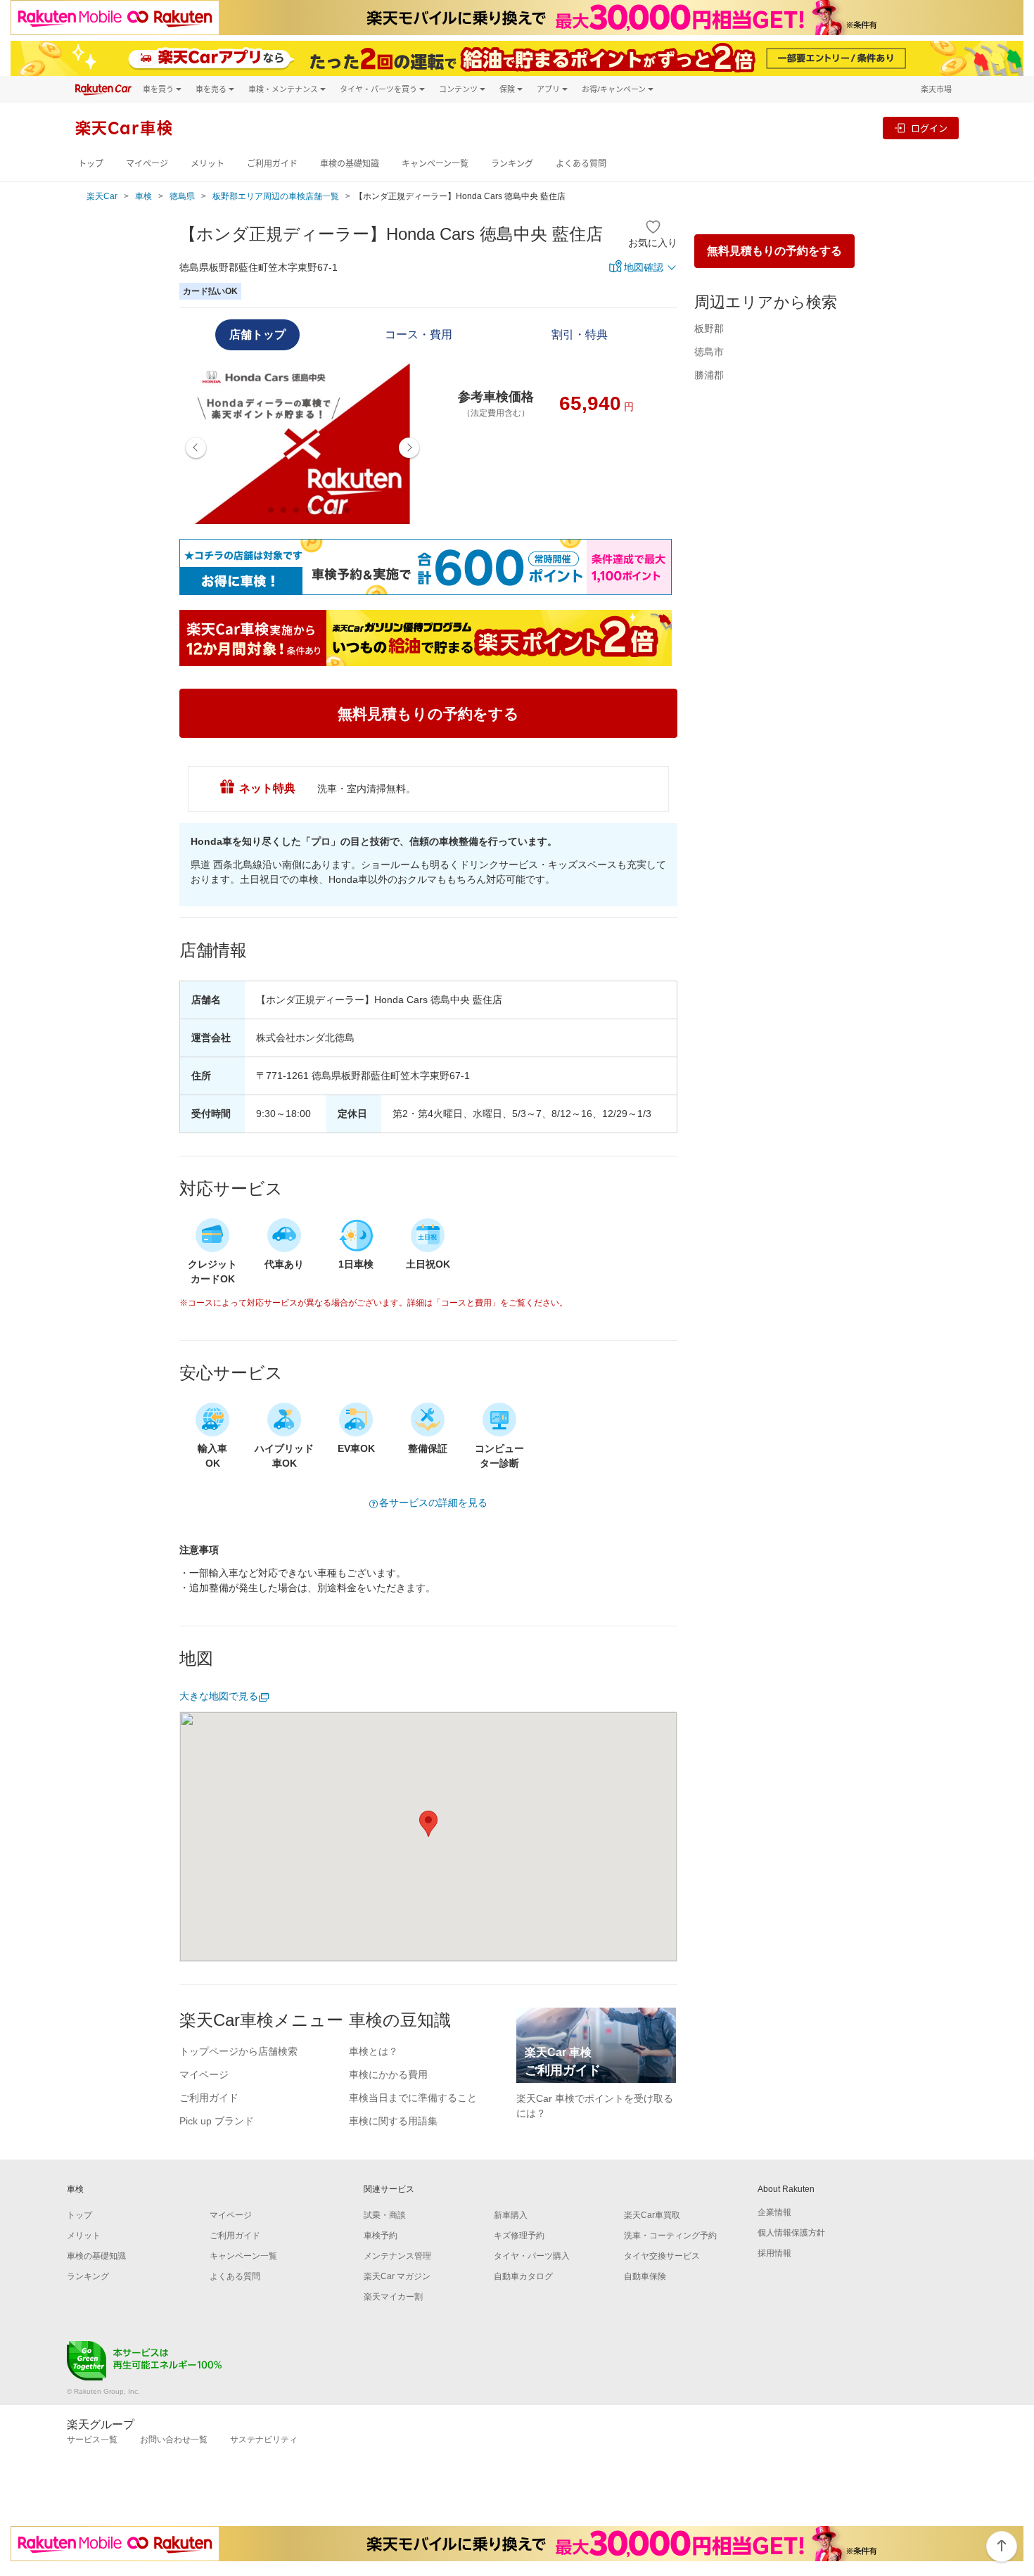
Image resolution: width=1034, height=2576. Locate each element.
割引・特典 (580, 334)
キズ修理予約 (519, 2236)
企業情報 (774, 2212)
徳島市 (709, 352)
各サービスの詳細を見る (433, 1503)
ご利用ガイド (272, 164)
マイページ (147, 164)
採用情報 (774, 2253)
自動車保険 (645, 2276)
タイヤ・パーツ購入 (532, 2256)
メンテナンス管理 (397, 2256)
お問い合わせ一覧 (174, 2440)
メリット (208, 164)
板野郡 (709, 329)
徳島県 (182, 196)
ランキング (512, 164)
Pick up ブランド (217, 2121)
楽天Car (102, 196)
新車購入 (511, 2215)
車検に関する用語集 (393, 2121)
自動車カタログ (523, 2276)
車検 (143, 196)
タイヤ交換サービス (662, 2256)
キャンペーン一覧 (435, 164)
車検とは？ (374, 2051)
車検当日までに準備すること (413, 2098)
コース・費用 (419, 334)
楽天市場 (936, 89)
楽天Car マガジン (397, 2276)
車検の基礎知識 (350, 164)
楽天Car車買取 (652, 2215)
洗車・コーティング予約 (670, 2236)
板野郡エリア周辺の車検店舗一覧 (276, 196)
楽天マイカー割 (393, 2297)
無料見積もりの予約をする (774, 251)
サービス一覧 (92, 2440)
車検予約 (381, 2236)
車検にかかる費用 (388, 2074)
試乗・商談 (385, 2215)
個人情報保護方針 (791, 2233)
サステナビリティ (264, 2440)
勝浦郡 (709, 375)
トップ (91, 164)
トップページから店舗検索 (238, 2051)
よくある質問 (581, 164)
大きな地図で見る (219, 1696)
